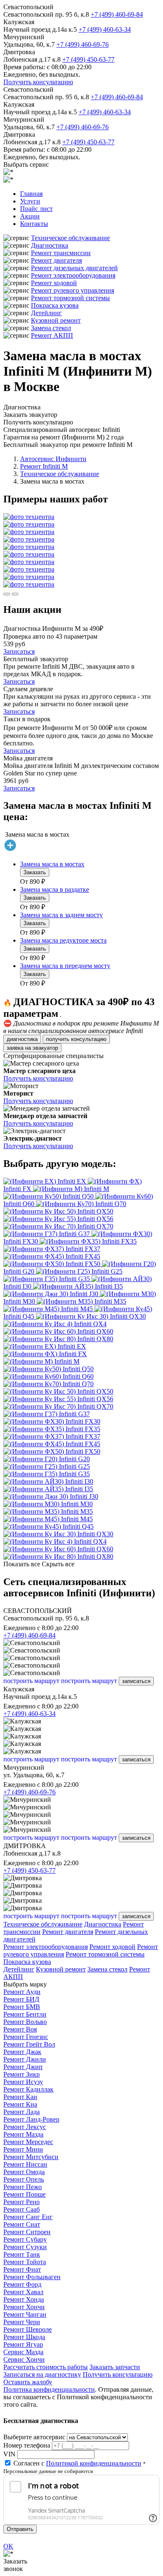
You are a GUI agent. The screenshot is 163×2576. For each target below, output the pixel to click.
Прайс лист (36, 209)
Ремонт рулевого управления (73, 290)
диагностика (22, 1039)
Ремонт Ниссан (25, 2164)
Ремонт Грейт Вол (29, 2044)
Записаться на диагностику (42, 2374)
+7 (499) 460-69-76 (83, 44)
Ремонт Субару (25, 2239)
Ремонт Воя (20, 2029)
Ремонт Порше (24, 2194)
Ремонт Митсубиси (31, 2157)
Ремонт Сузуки (25, 2247)
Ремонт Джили (25, 2059)
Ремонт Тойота (25, 2262)
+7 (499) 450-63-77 (88, 59)
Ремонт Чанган (25, 2314)
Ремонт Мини (23, 2149)
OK (8, 2546)
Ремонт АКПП (52, 335)
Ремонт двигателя (56, 260)
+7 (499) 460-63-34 (105, 29)
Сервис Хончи (24, 2359)
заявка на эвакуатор (32, 1048)
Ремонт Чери (22, 2322)
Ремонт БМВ (22, 2007)
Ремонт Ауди (22, 1992)
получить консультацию (76, 1039)
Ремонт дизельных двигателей (74, 268)
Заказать (35, 872)
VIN (9, 2454)
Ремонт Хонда (24, 2299)
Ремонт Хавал (23, 2292)
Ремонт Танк (22, 2254)
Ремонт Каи (20, 2097)
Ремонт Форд (22, 2284)
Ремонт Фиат (22, 2269)
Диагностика (50, 245)
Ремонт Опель (24, 2179)
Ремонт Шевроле (28, 2329)
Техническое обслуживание (70, 238)
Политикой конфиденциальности (94, 2463)
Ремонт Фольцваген (32, 2277)
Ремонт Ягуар (23, 2344)
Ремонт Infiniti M (44, 466)
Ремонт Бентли (25, 2014)
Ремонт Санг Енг (28, 2217)
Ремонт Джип (23, 2067)
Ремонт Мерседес (28, 2142)
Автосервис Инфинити (53, 459)
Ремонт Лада (22, 2112)
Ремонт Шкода (24, 2337)
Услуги (30, 201)
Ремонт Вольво (25, 2022)
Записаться (19, 651)
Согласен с (77, 2463)
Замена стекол (51, 328)
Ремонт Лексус (25, 2127)
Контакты (34, 224)
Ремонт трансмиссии (61, 253)
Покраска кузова (55, 305)
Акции (30, 216)
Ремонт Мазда (23, 2134)
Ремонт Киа (20, 2104)
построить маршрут (31, 1681)
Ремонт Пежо (23, 2187)
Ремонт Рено (22, 2202)
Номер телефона (27, 2445)
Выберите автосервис (34, 2437)
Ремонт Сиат (22, 2224)
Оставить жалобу (28, 2382)
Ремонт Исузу (23, 2082)
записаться (136, 1681)
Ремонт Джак (22, 2052)
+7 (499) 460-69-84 (117, 14)
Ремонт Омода (24, 2172)
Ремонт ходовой (54, 283)
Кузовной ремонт (56, 320)
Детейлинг (46, 313)
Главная (31, 194)
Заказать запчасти (115, 2367)
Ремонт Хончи (24, 2307)
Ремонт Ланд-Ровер (31, 2119)
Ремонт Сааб (22, 2209)
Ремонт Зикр (22, 2074)
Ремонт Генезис (26, 2037)
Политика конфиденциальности (49, 2389)
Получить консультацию (38, 82)
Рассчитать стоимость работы (46, 2367)
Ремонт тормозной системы (70, 298)
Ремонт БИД (21, 1999)
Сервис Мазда (23, 2352)
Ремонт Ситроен (27, 2232)
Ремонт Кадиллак (28, 2089)
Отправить (20, 2529)
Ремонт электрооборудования (73, 275)
